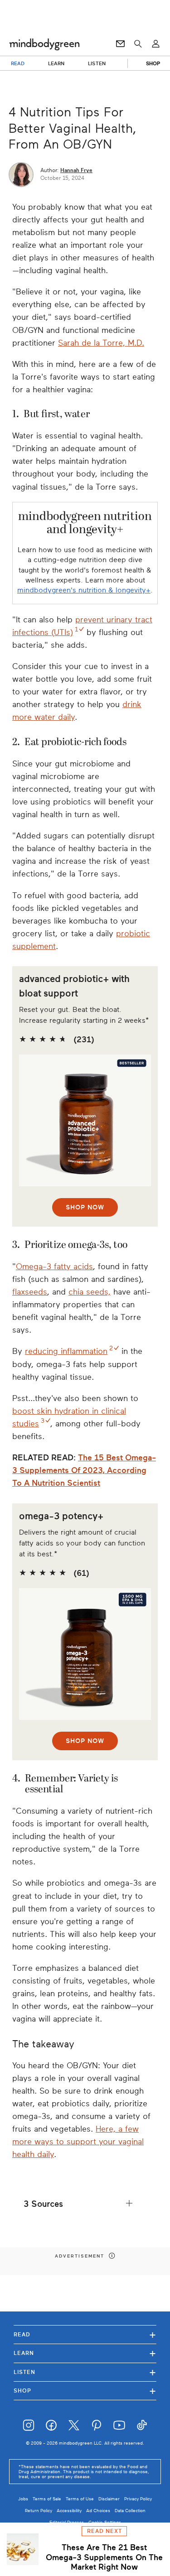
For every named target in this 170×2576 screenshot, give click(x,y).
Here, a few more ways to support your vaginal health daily (78, 2142)
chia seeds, (90, 1292)
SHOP (153, 63)
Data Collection (130, 2511)
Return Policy (39, 2511)
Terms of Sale (47, 2499)
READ (18, 63)
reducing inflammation (66, 1351)
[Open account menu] (156, 44)
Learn (85, 2353)
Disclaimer (109, 2499)
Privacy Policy (138, 2499)
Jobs (23, 2499)
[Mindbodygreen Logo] (44, 44)
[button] (85, 2204)
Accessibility (69, 2511)
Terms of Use (80, 2499)
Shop (85, 2391)
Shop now (85, 1207)
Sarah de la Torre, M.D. (101, 343)
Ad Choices (98, 2511)
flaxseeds (30, 1292)
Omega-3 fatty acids (54, 1266)
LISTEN (97, 63)
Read (85, 2334)
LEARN (56, 63)
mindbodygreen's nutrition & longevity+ (84, 590)
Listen (85, 2372)
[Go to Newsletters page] (120, 44)
